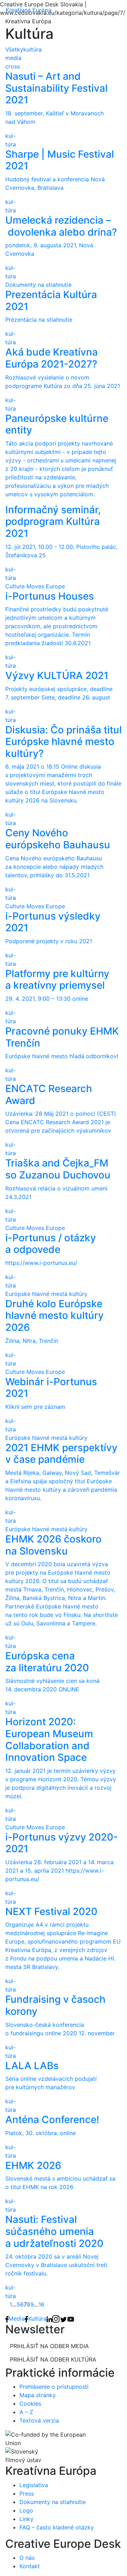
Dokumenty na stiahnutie (53, 2502)
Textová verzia (39, 2420)
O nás (27, 2558)
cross (13, 66)
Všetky (14, 49)
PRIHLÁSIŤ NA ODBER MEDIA (49, 2346)
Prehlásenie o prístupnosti (54, 2387)
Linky (26, 2519)
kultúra (32, 49)
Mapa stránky (38, 2395)
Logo (26, 2510)
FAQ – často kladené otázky (57, 2527)
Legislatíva (34, 2485)
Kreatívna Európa (29, 10)
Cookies (30, 2404)
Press (27, 2493)
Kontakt (30, 2566)
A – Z (26, 2412)
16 (41, 2304)
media (13, 58)
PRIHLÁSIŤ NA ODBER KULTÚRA (53, 2359)
